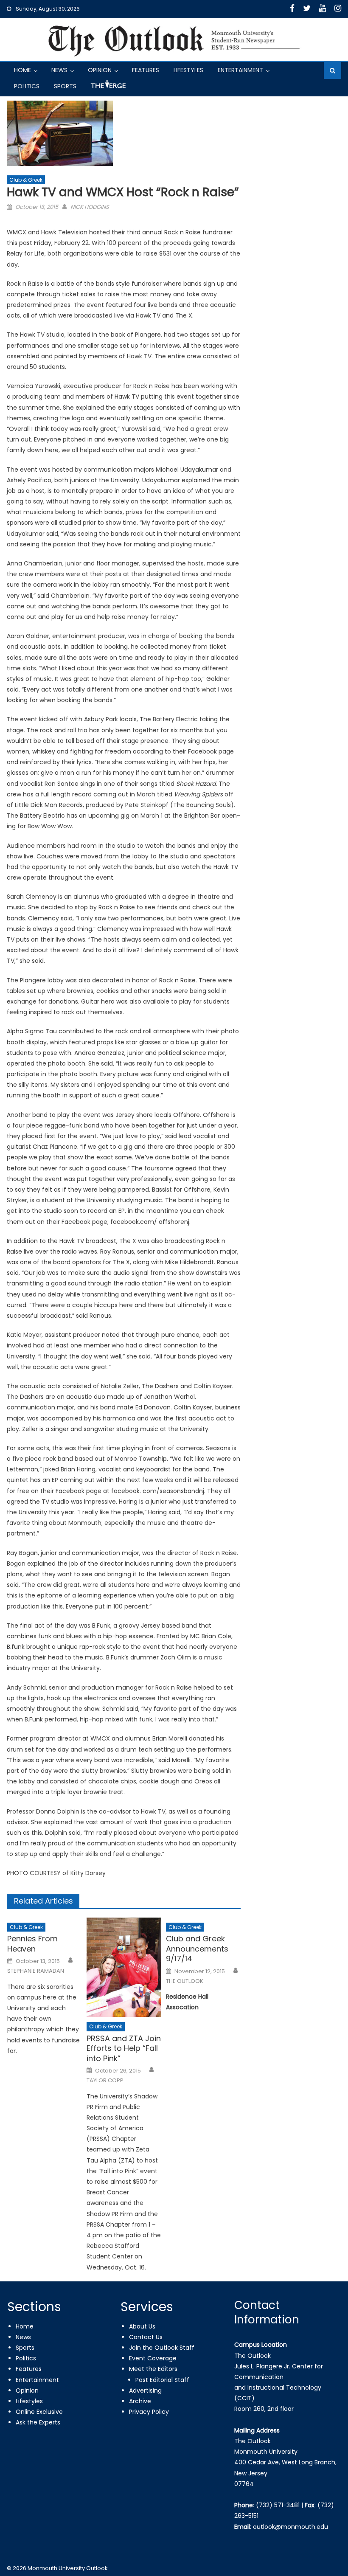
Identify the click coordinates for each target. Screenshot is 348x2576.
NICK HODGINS (90, 207)
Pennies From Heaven (32, 1944)
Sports (65, 86)
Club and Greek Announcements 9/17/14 (197, 1949)
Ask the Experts (38, 2422)
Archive (140, 2401)
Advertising (145, 2390)
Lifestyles (188, 70)
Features (146, 70)
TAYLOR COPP (105, 2081)
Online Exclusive (39, 2412)
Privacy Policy (149, 2412)
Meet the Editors (153, 2369)
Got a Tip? (107, 88)
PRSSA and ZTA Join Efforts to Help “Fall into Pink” (124, 2048)
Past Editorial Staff (162, 2380)
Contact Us (146, 2337)
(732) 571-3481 (278, 2505)
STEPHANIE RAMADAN (36, 1971)
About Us (142, 2326)
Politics (27, 86)
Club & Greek (26, 180)
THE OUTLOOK (185, 1981)
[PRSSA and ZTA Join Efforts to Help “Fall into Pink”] (124, 1967)
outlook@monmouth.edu (290, 2527)
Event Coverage (153, 2358)
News (59, 70)
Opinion (100, 70)
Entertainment (240, 70)
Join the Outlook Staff (162, 2348)
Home (22, 70)
